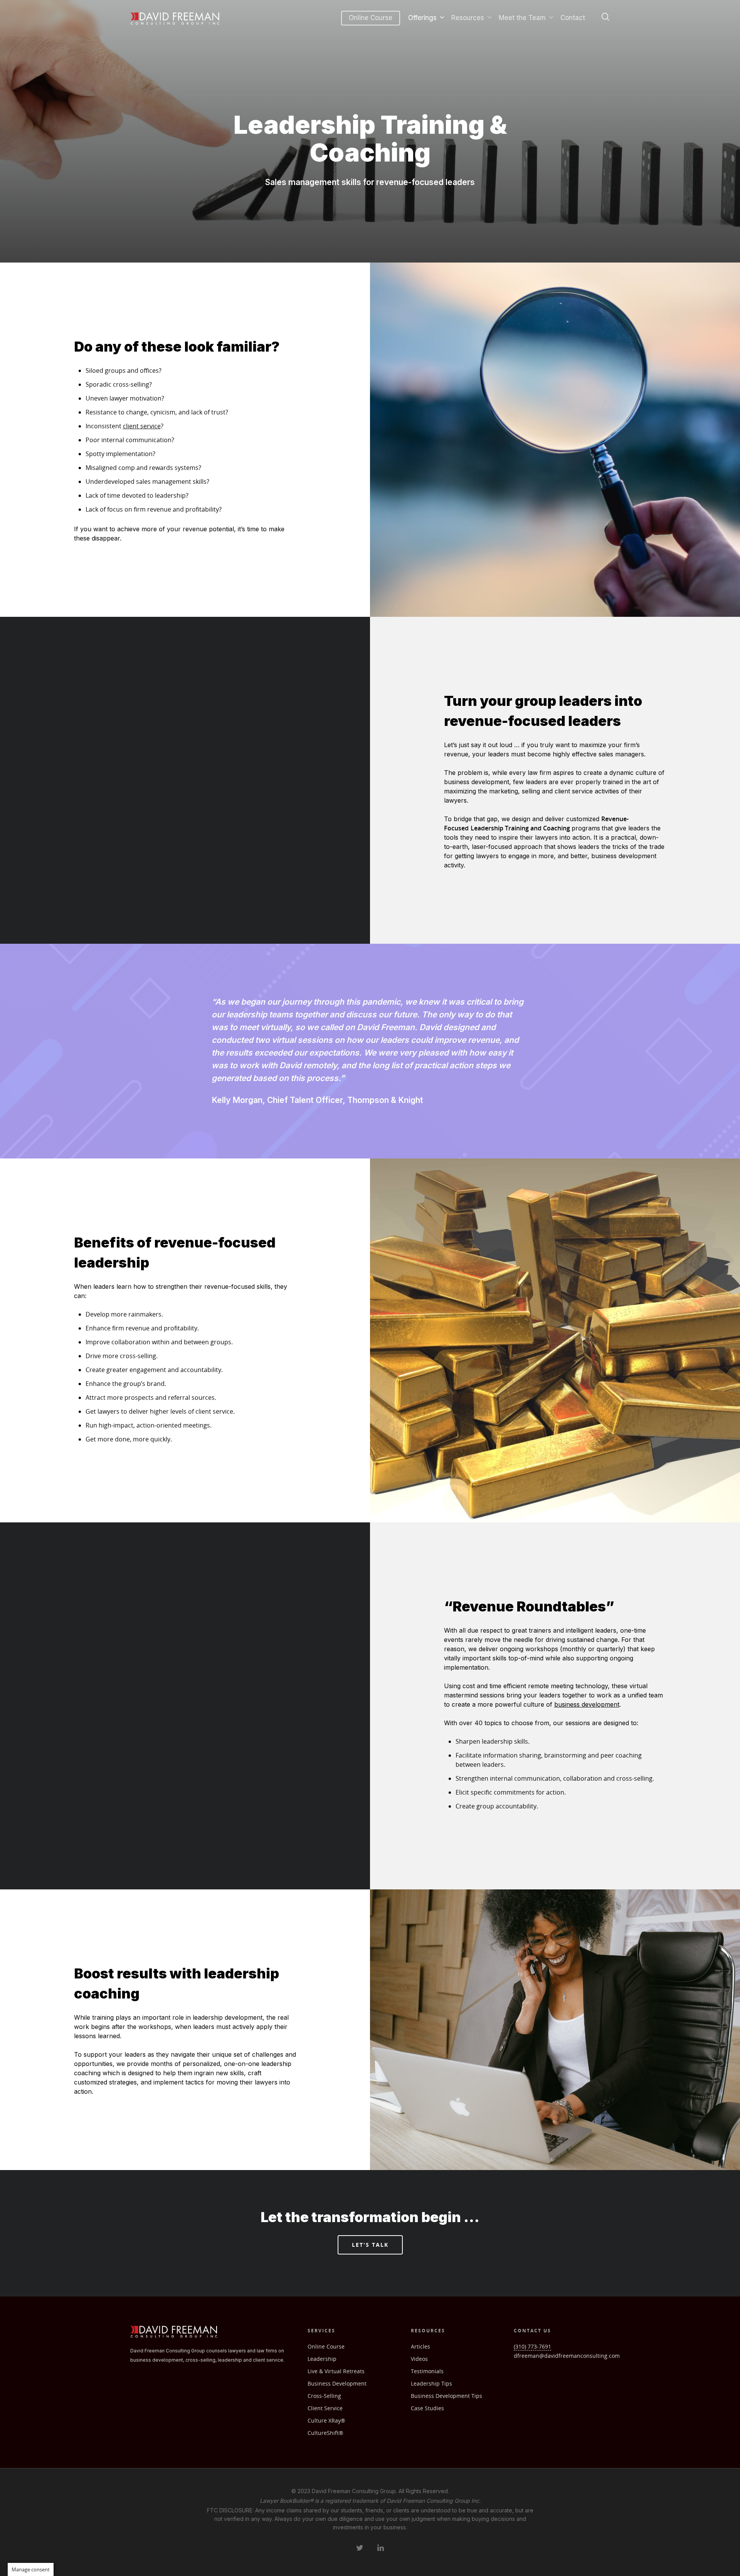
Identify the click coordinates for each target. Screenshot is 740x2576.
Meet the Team (522, 18)
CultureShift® (325, 2433)
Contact (573, 18)
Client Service (325, 2408)
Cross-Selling (324, 2396)
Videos (419, 2359)
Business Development (337, 2383)
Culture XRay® (326, 2420)
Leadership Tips (431, 2383)
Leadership (322, 2359)
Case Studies (427, 2408)
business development (587, 1704)
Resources (468, 18)
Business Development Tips (447, 2396)
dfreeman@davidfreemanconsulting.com (567, 2356)
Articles (420, 2346)
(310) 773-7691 (532, 2346)
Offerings (422, 18)
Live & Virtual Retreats (336, 2371)
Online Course (371, 18)
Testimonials (427, 2371)
